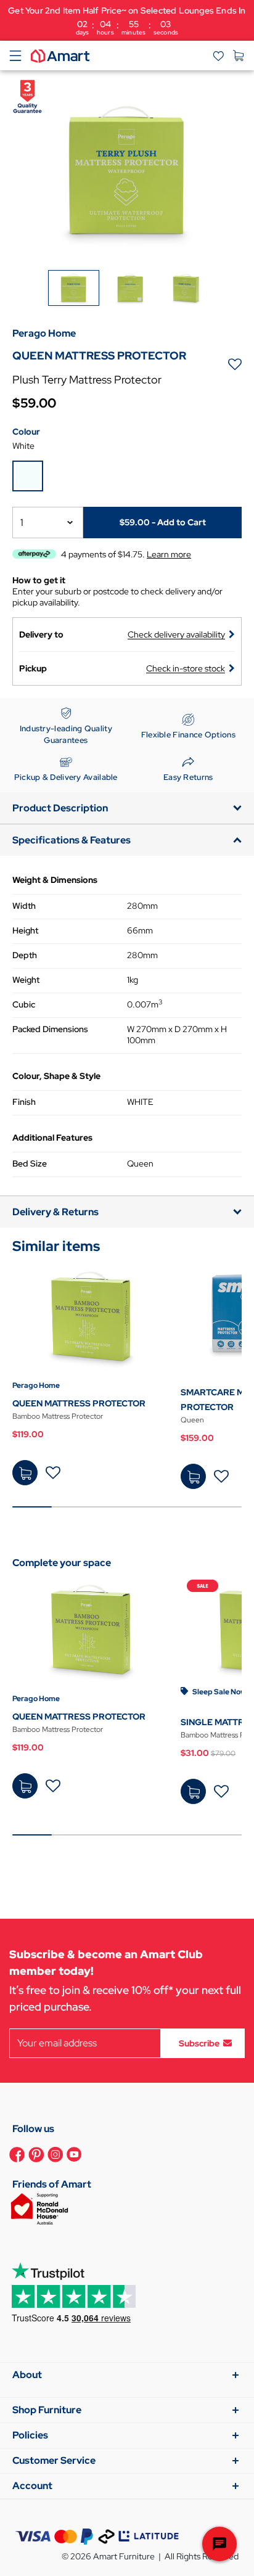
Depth (25, 955)
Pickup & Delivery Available (66, 777)
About (27, 2375)
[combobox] (48, 523)
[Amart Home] (60, 55)
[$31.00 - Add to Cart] (193, 1791)
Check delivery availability (176, 634)
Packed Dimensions (50, 1029)
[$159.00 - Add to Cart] (193, 1476)
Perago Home (36, 1385)
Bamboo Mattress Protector (58, 1416)
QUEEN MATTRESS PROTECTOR (79, 1403)
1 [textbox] (22, 523)
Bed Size (30, 1163)
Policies (30, 2435)
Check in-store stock (186, 668)
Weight (26, 980)
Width (24, 906)
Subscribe (199, 2043)
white (23, 446)
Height (25, 930)
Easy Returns (188, 777)
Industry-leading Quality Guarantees (66, 735)
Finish (24, 1102)
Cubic (24, 1004)
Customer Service (54, 2460)
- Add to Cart (163, 522)
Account (32, 2486)
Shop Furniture (47, 2410)
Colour (26, 432)
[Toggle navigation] (15, 55)
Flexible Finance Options (188, 735)
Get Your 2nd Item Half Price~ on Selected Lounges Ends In (127, 21)
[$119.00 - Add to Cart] (25, 1473)
